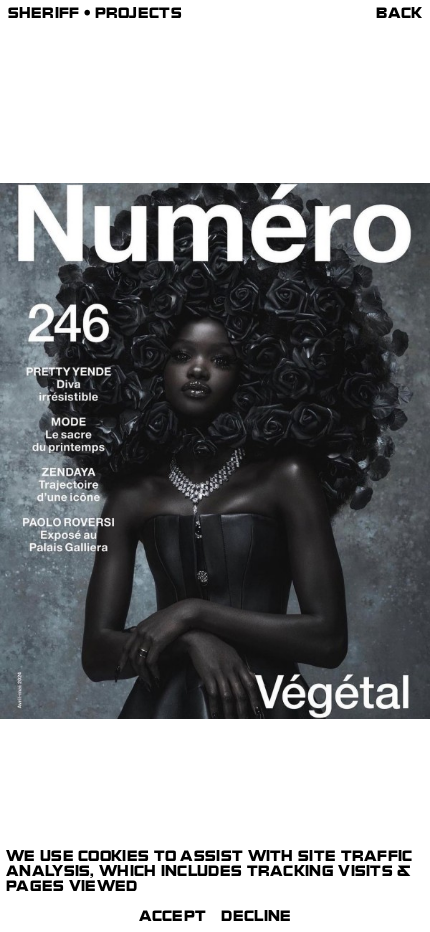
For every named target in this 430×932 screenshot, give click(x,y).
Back (399, 15)
